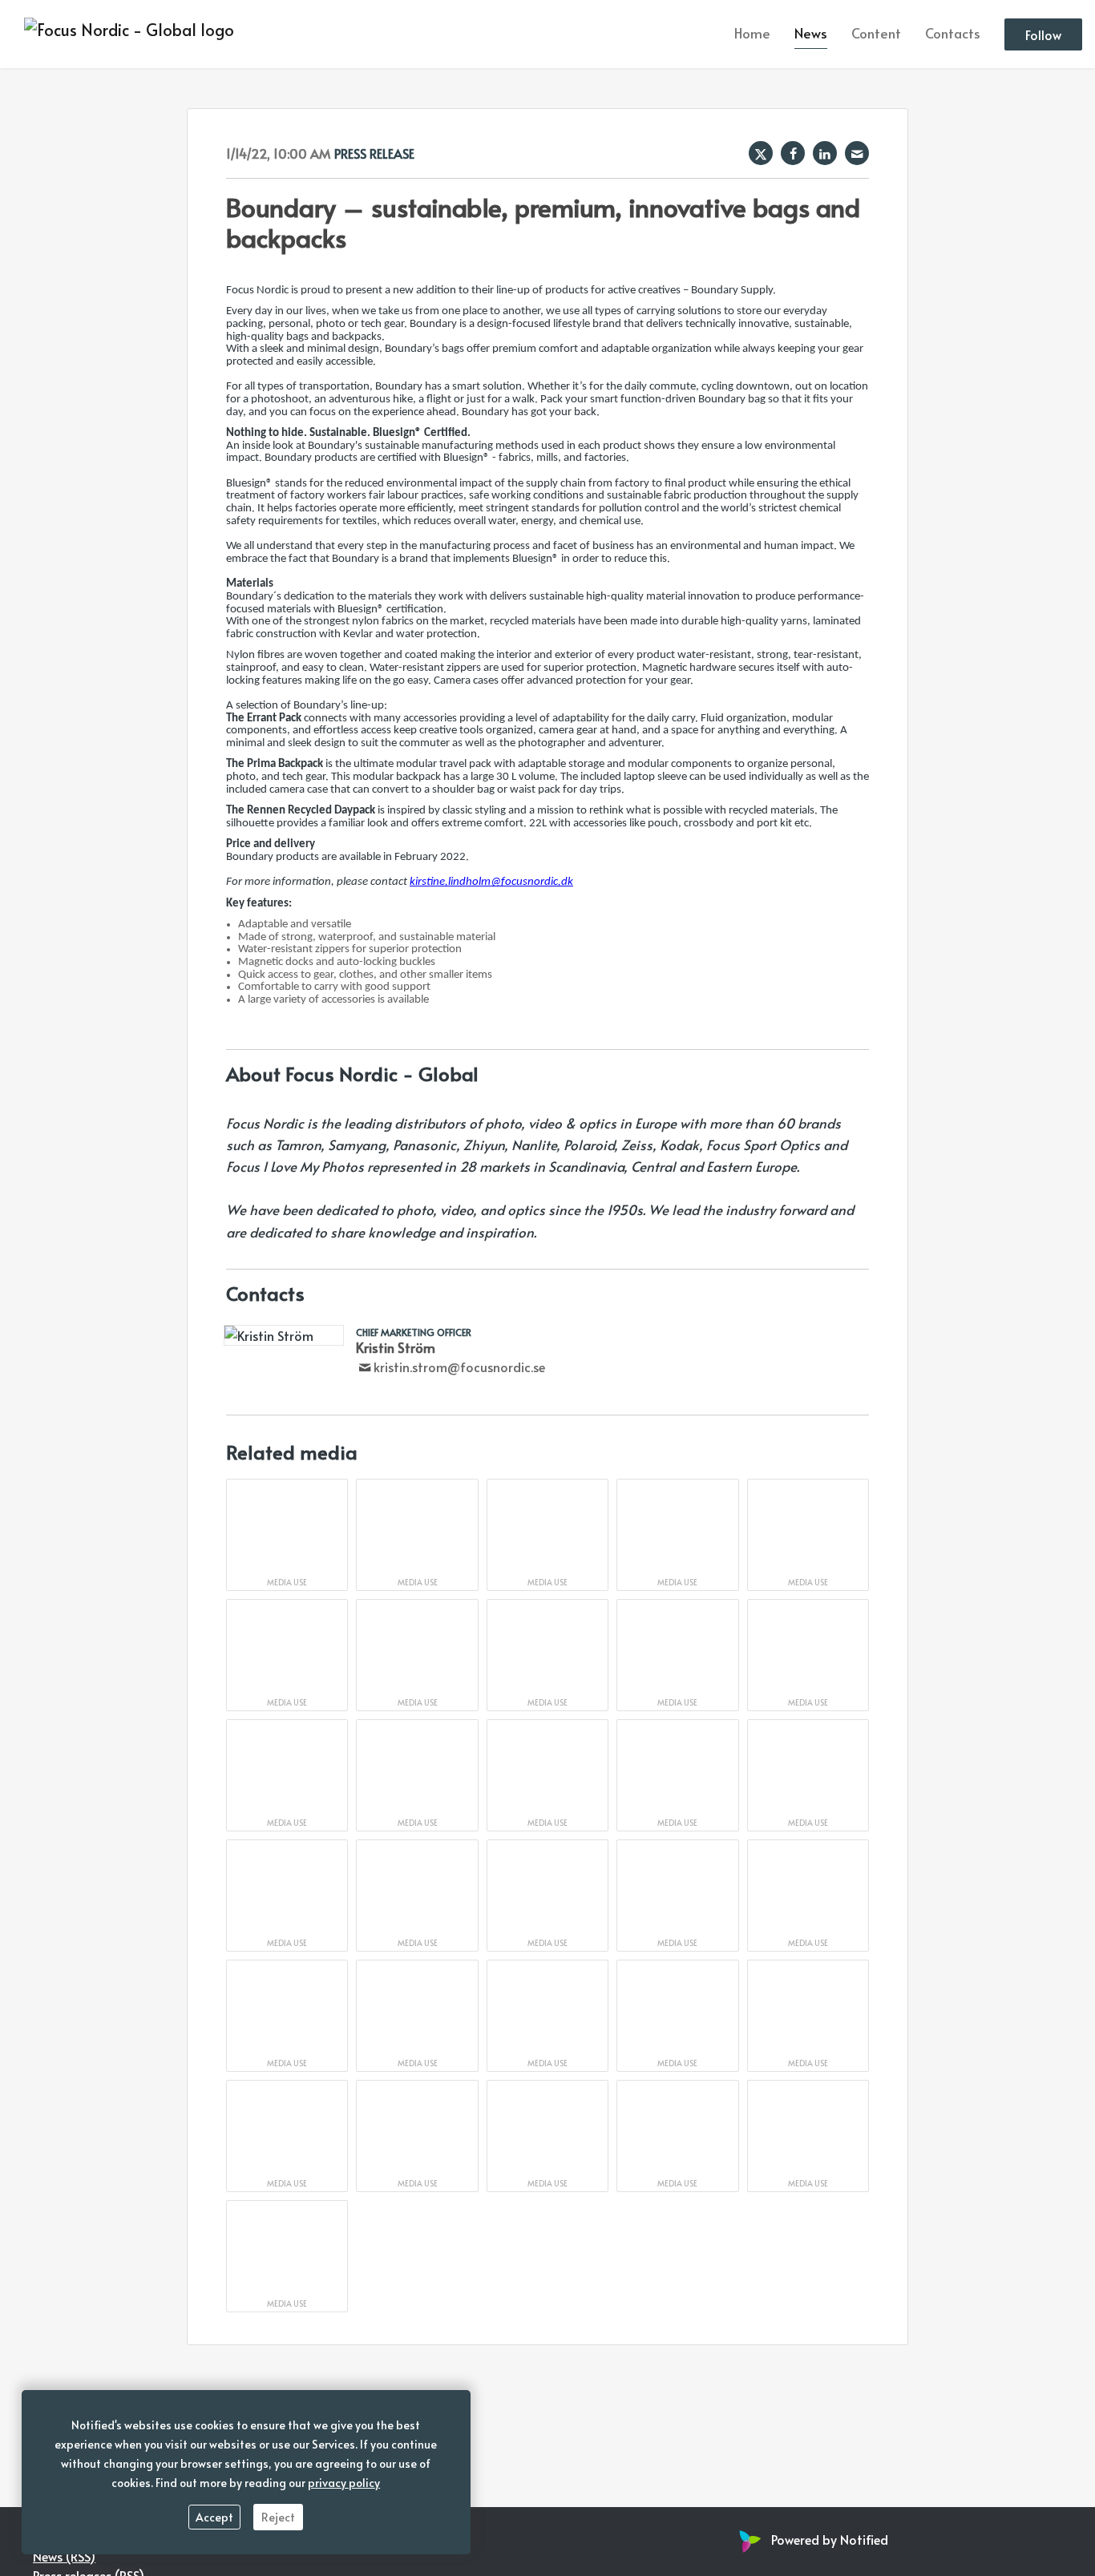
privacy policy (344, 2483)
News (811, 33)
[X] (761, 153)
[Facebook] (793, 153)
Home (752, 33)
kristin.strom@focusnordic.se (459, 1367)
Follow (1043, 34)
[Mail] (857, 153)
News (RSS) (64, 2556)
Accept (214, 2517)
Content (876, 33)
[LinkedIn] (825, 153)
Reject (278, 2517)
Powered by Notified (830, 2539)
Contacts (953, 33)
